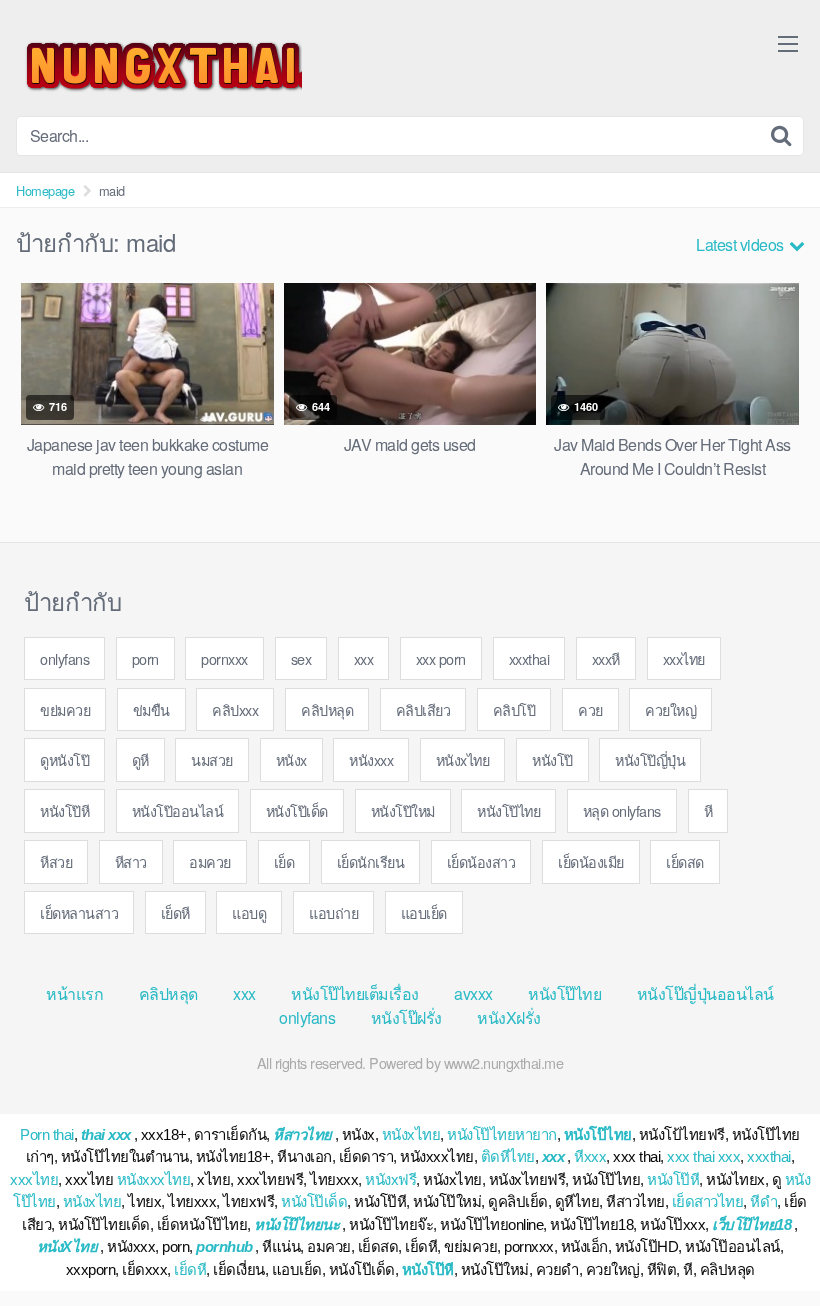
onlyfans (64, 658)
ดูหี (140, 759)
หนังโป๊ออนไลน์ (178, 810)
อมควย (210, 861)
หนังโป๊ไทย (508, 810)
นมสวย (212, 759)
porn (145, 658)
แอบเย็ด (424, 912)
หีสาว (131, 861)
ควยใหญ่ (670, 709)
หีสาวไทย (302, 1134)
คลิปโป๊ (514, 709)
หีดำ (763, 1201)
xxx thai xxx (703, 1156)
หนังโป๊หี (64, 810)
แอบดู (249, 912)
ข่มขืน (151, 709)
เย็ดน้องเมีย (591, 861)
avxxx (473, 993)
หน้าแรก (74, 993)
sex (301, 658)
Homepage (45, 190)
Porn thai (47, 1134)
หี (708, 810)
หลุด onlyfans (622, 810)
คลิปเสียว (423, 709)
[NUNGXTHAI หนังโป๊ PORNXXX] (159, 66)
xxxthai (529, 658)
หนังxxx (371, 759)
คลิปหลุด (327, 709)
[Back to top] (765, 1242)
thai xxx (106, 1134)
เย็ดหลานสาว (79, 912)
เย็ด (284, 861)
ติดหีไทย (508, 1156)
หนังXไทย (67, 1246)
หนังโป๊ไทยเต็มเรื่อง (355, 993)
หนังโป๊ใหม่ (403, 810)
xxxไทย (684, 658)
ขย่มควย (65, 709)
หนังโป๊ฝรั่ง (406, 1017)
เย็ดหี (175, 912)
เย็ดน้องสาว (481, 861)
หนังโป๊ (552, 759)
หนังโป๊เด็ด (297, 810)
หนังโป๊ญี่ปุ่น (650, 759)
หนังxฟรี (390, 1179)
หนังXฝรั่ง (509, 1017)
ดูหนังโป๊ (64, 759)
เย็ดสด (685, 861)
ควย (590, 709)
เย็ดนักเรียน (371, 861)
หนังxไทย (463, 759)
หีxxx (590, 1156)
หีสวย (56, 861)
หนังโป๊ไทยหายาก (502, 1134)
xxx (364, 658)
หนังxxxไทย (154, 1179)
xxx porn (441, 658)
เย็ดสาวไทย (708, 1201)
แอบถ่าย (333, 912)
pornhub (224, 1246)
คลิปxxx (235, 709)
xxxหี (606, 658)
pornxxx (224, 658)
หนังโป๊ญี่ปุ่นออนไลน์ (705, 993)
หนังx (291, 759)
